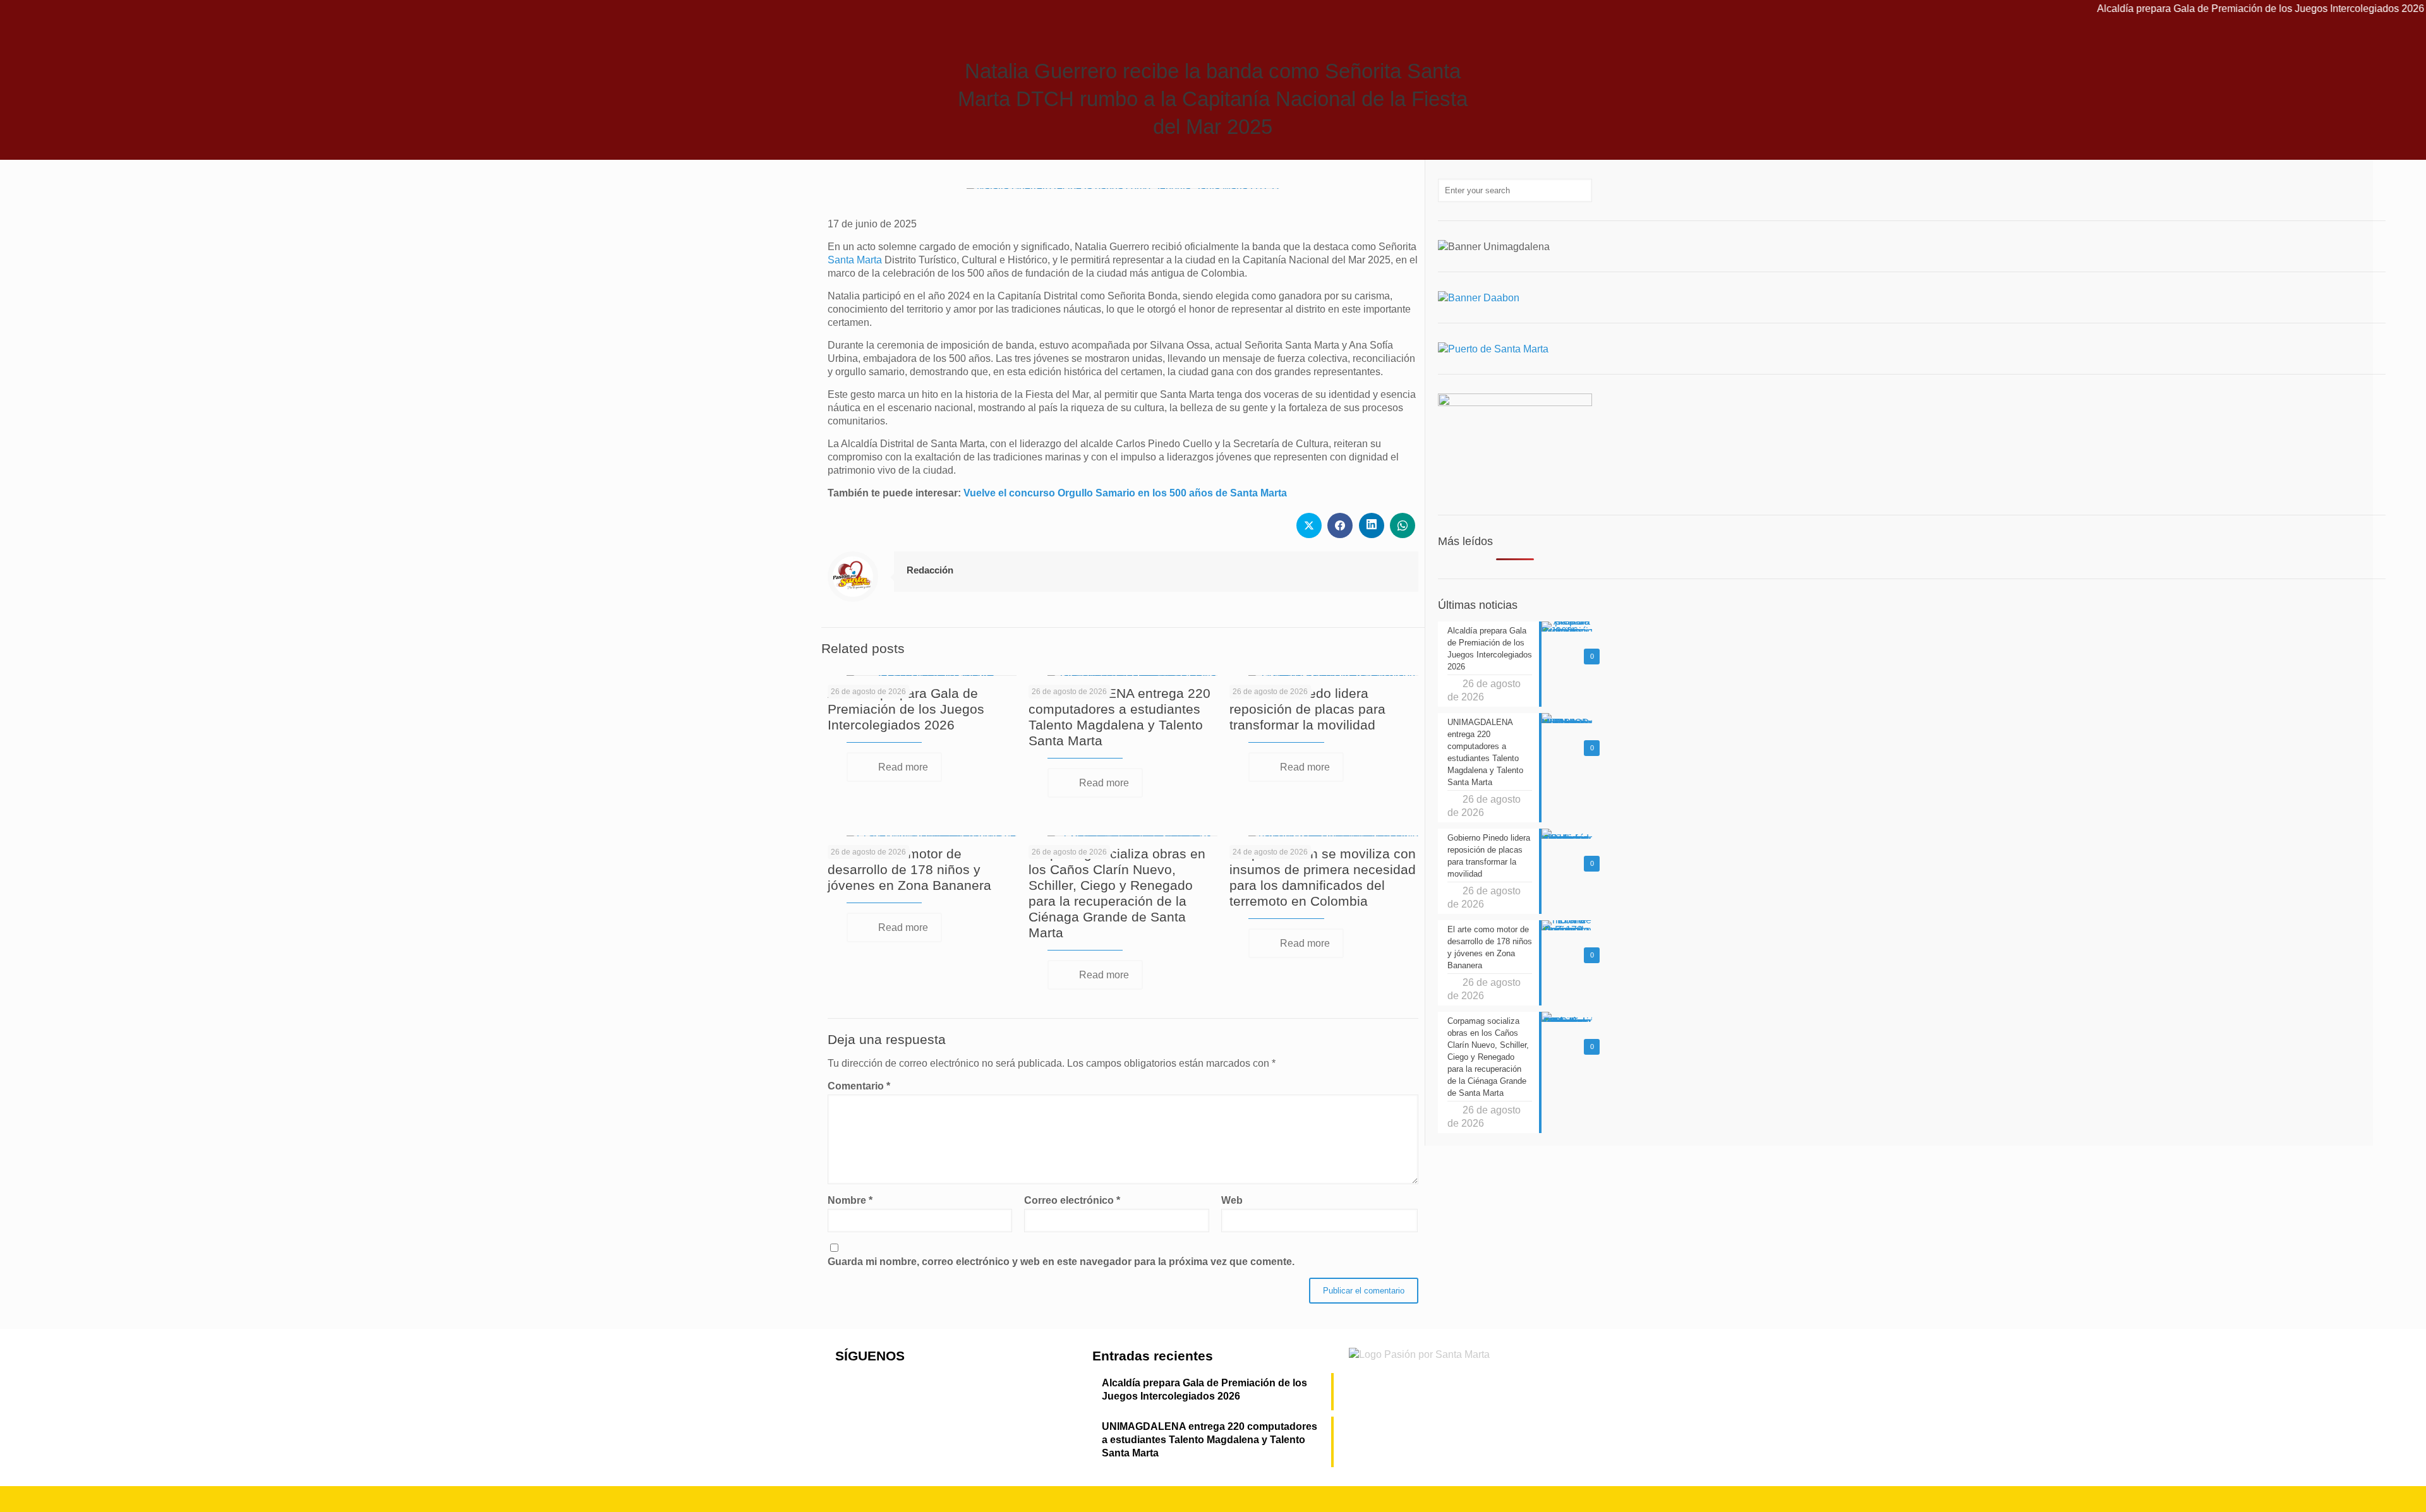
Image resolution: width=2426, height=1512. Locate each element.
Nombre (850, 1200)
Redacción (930, 570)
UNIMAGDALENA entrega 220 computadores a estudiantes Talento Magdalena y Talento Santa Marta (1210, 1440)
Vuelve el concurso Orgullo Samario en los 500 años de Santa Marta (1125, 493)
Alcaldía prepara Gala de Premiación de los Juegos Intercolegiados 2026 (2193, 9)
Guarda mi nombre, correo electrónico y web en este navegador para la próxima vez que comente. (1061, 1262)
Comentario (859, 1086)
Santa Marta (855, 260)
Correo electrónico (1072, 1200)
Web (1232, 1200)
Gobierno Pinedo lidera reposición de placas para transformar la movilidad (1307, 709)
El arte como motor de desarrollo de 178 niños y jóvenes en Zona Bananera (909, 869)
